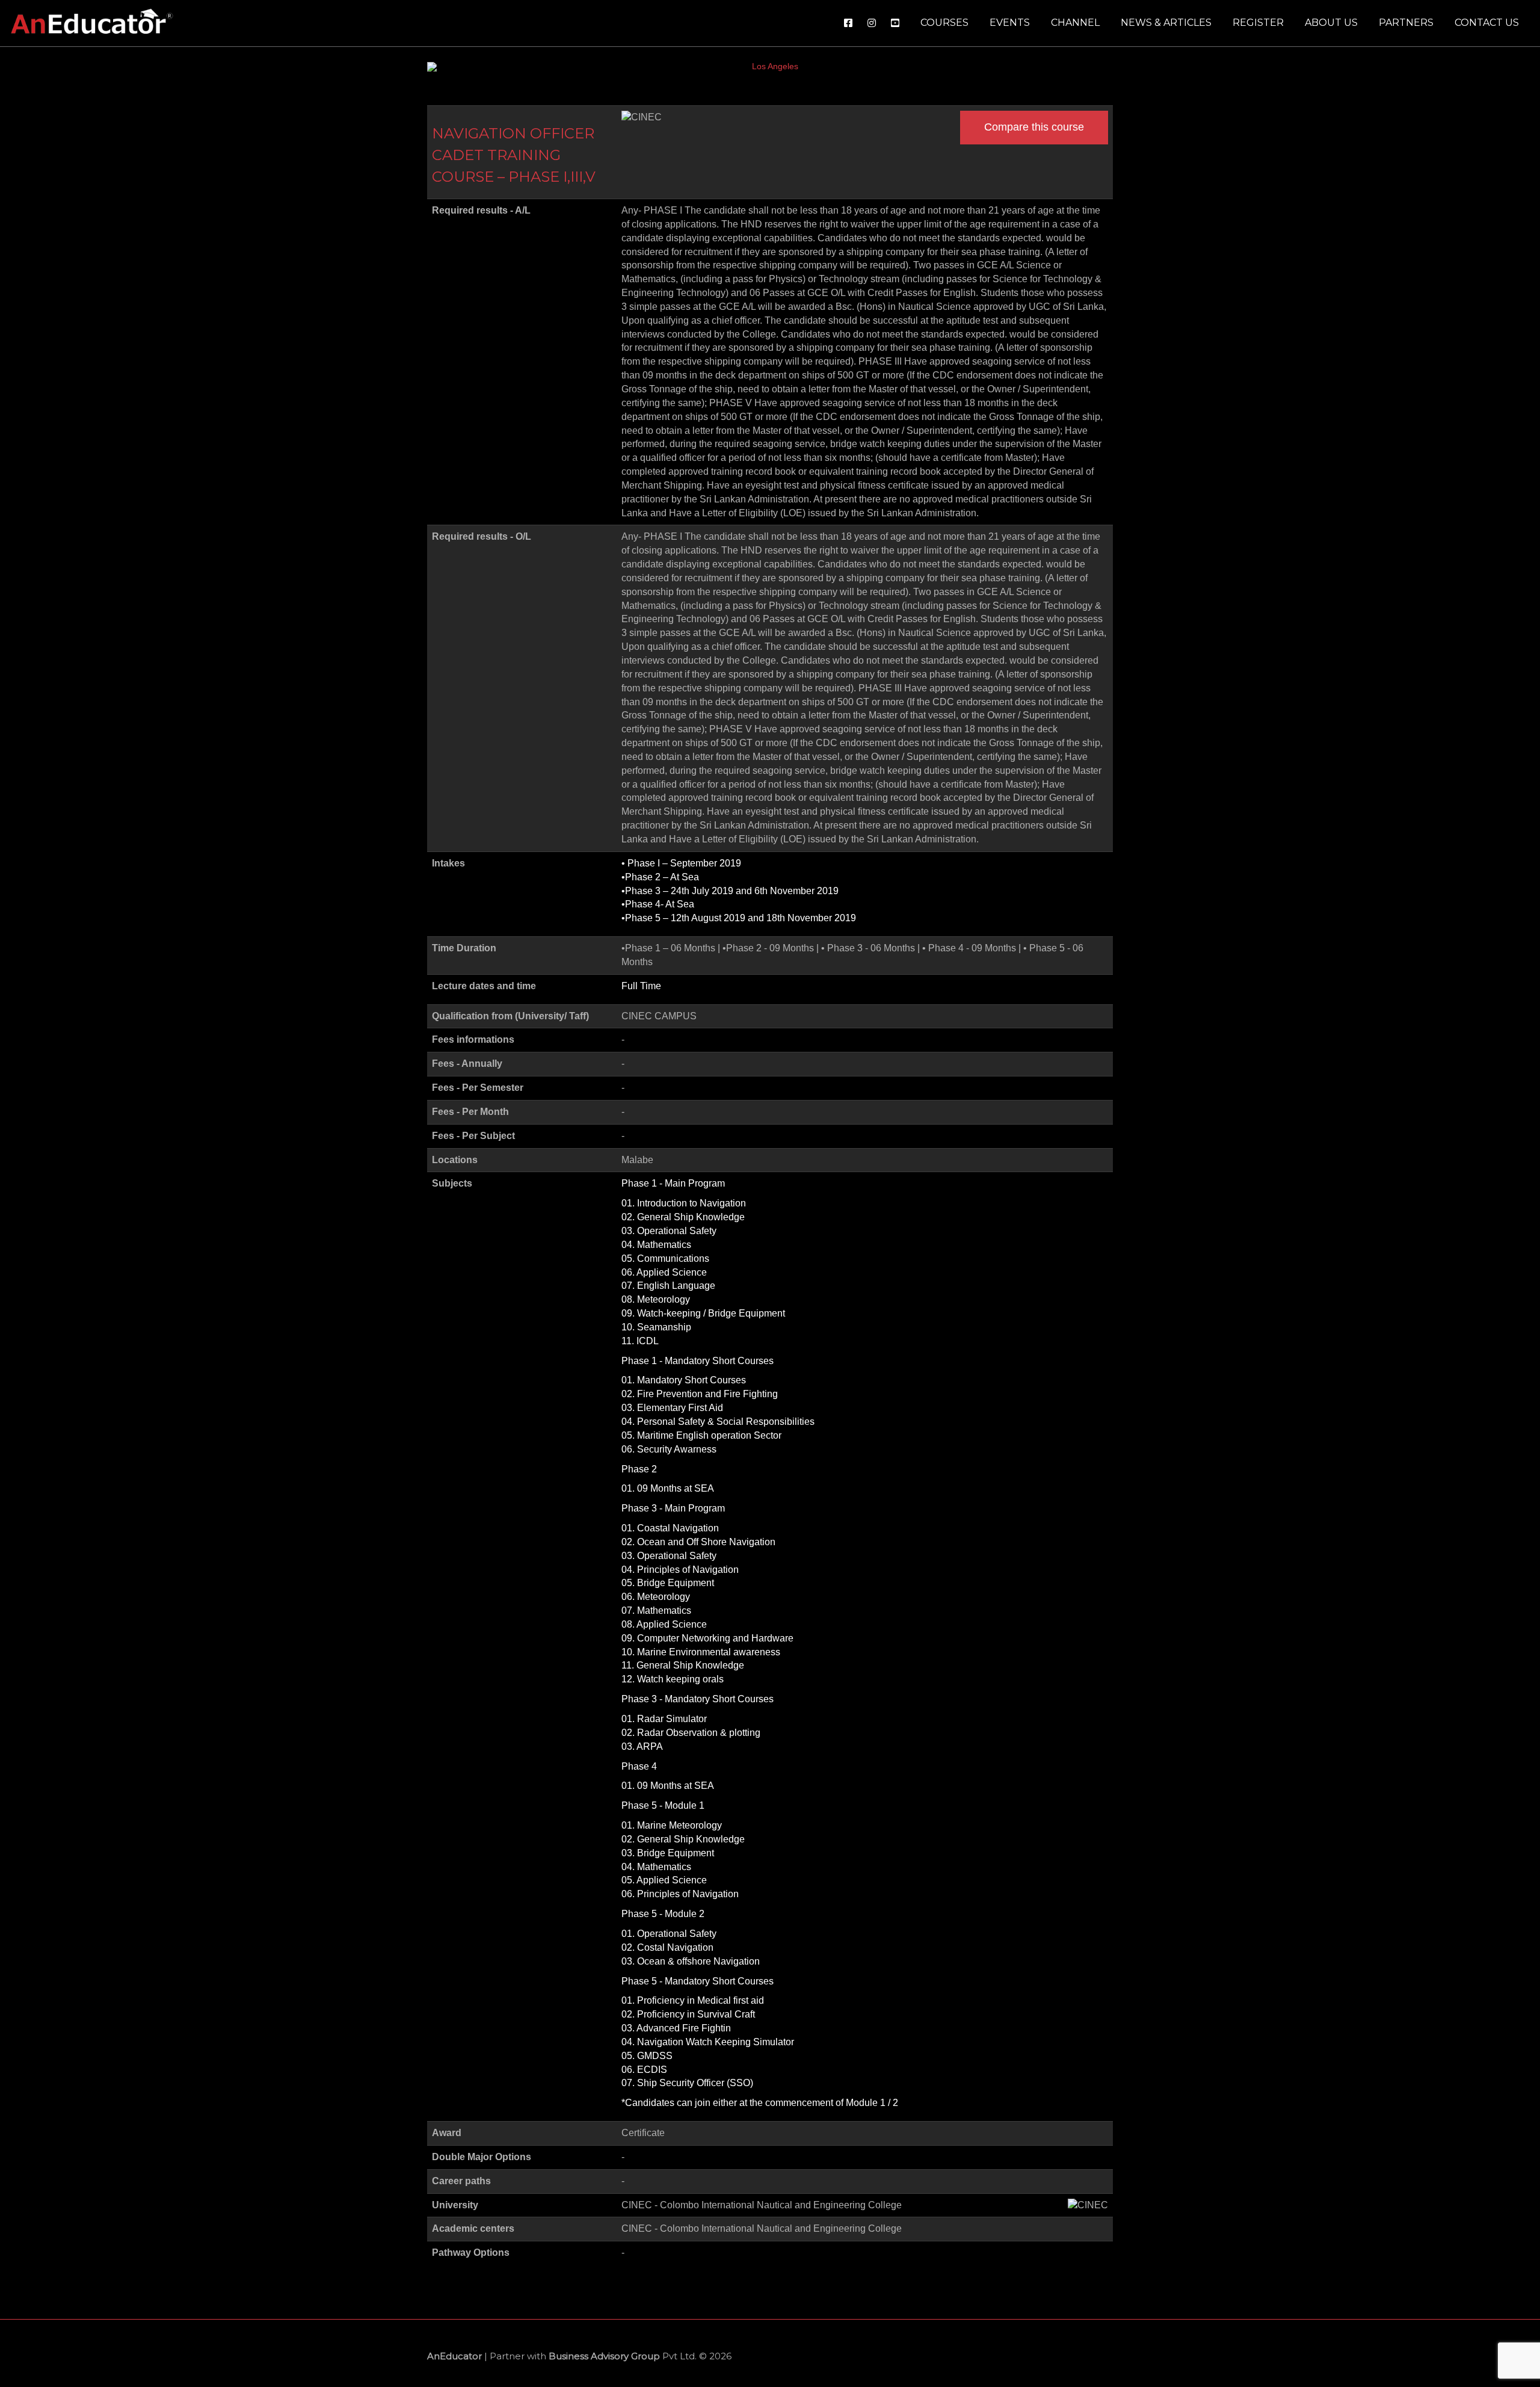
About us (1331, 23)
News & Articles (1166, 23)
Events (1010, 23)
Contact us (1487, 23)
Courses (944, 23)
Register (1258, 23)
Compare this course (1034, 127)
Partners (1406, 23)
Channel (1075, 23)
